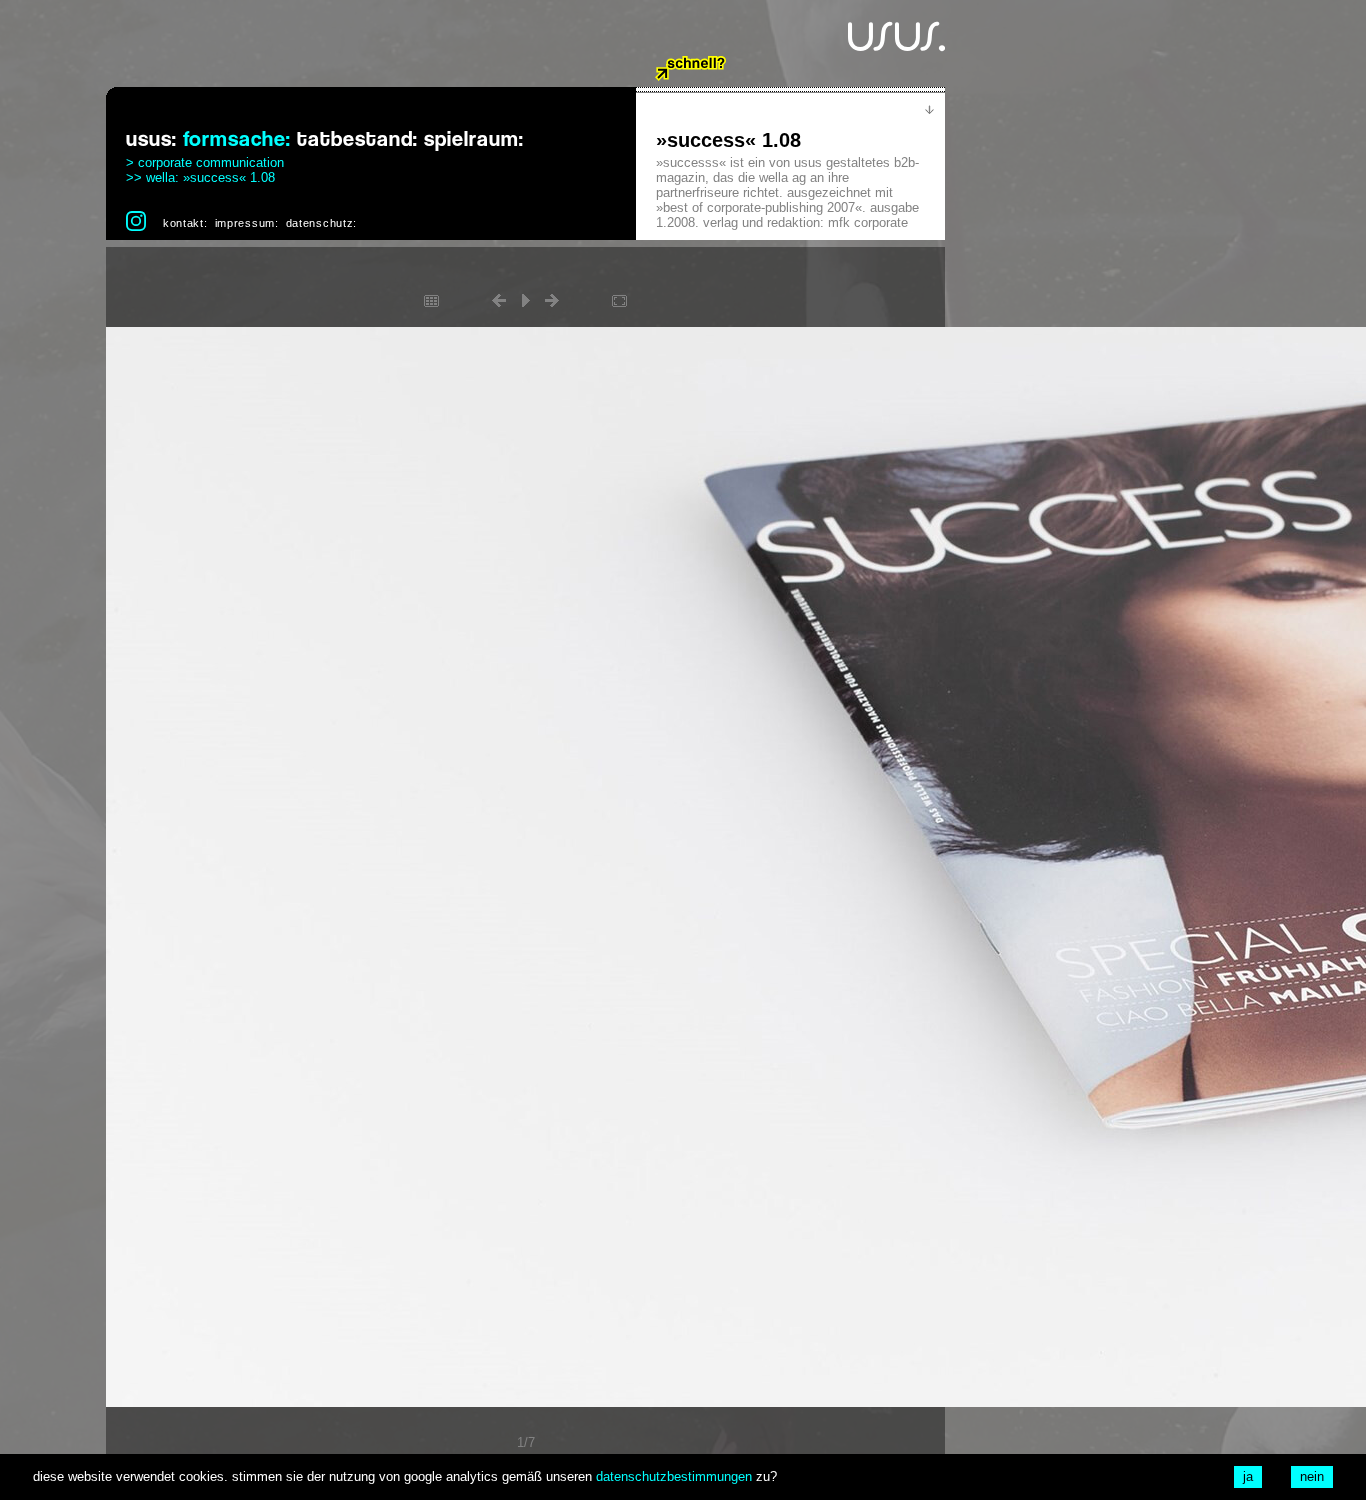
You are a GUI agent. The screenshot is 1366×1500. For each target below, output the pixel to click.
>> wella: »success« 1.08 (200, 177)
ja (1248, 1476)
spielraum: (474, 139)
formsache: (237, 139)
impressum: (247, 223)
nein (1312, 1476)
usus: (151, 139)
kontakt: (185, 223)
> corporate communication (205, 162)
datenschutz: (321, 223)
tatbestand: (357, 139)
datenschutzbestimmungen (674, 1476)
